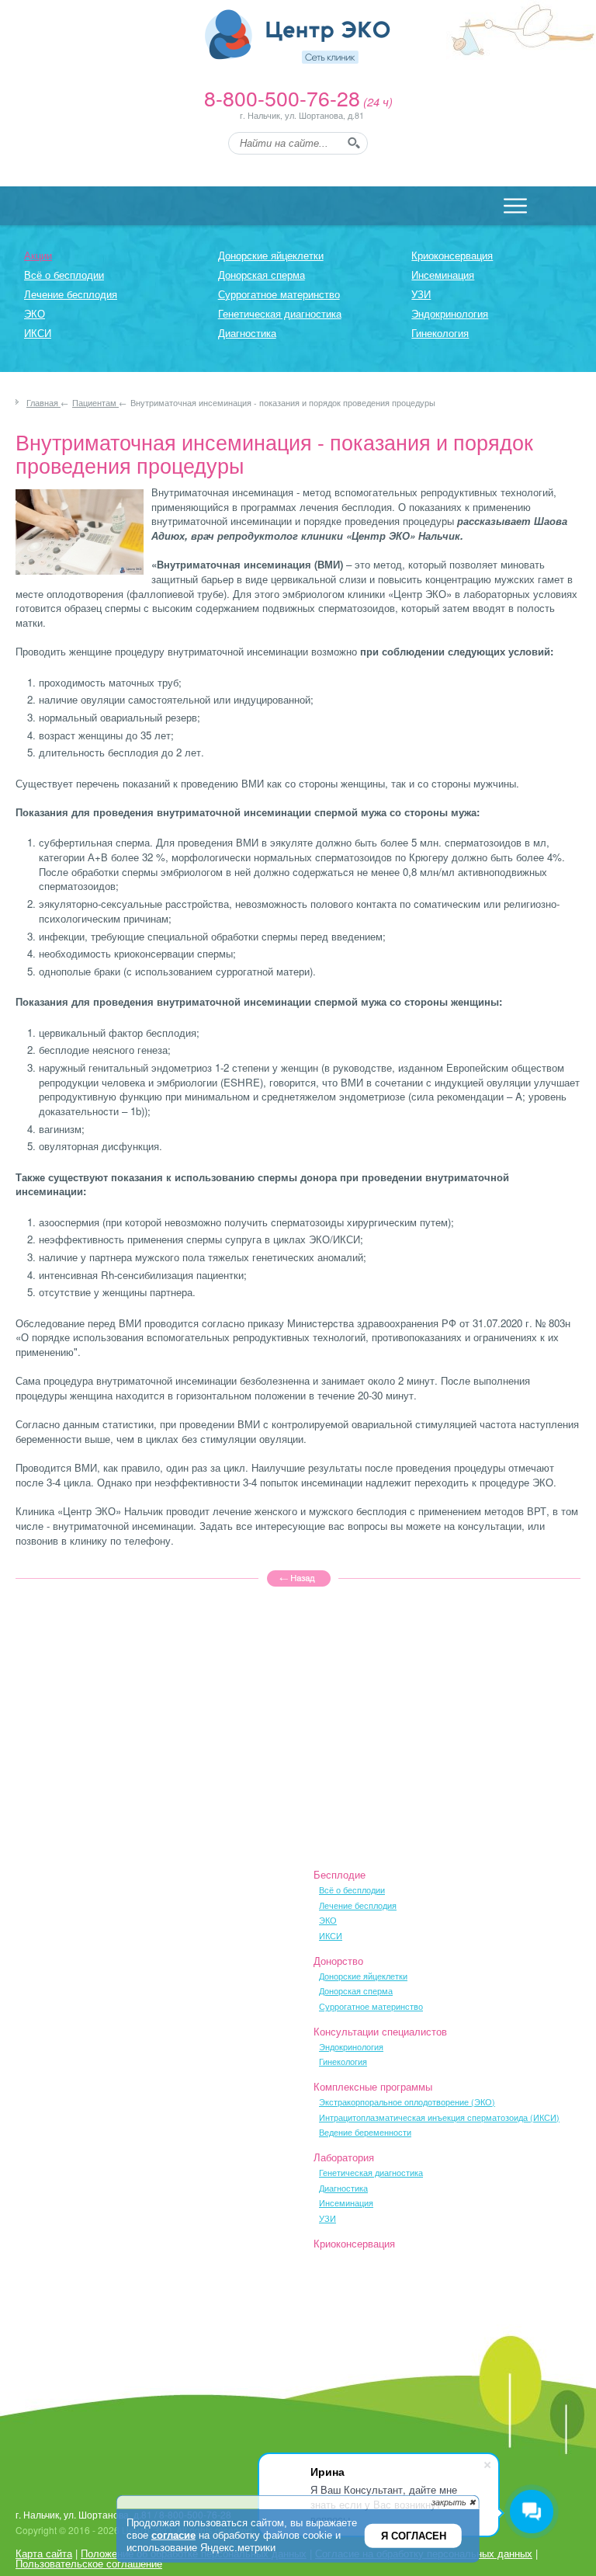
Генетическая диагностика (280, 313)
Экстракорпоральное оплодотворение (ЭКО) (407, 2102)
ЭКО (35, 313)
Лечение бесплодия (71, 294)
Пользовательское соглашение (89, 2563)
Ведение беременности (365, 2132)
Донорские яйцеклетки (271, 255)
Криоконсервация (452, 255)
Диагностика (247, 333)
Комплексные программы (373, 2086)
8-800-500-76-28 (282, 97)
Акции (38, 255)
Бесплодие (340, 1874)
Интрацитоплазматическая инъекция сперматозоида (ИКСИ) (439, 2117)
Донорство (338, 1961)
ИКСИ (38, 333)
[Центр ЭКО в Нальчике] (298, 37)
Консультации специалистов (380, 2031)
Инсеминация (443, 275)
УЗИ (421, 294)
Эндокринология (450, 313)
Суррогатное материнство (279, 294)
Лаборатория (344, 2157)
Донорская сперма (262, 275)
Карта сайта (44, 2553)
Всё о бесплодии (64, 275)
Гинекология (440, 333)
